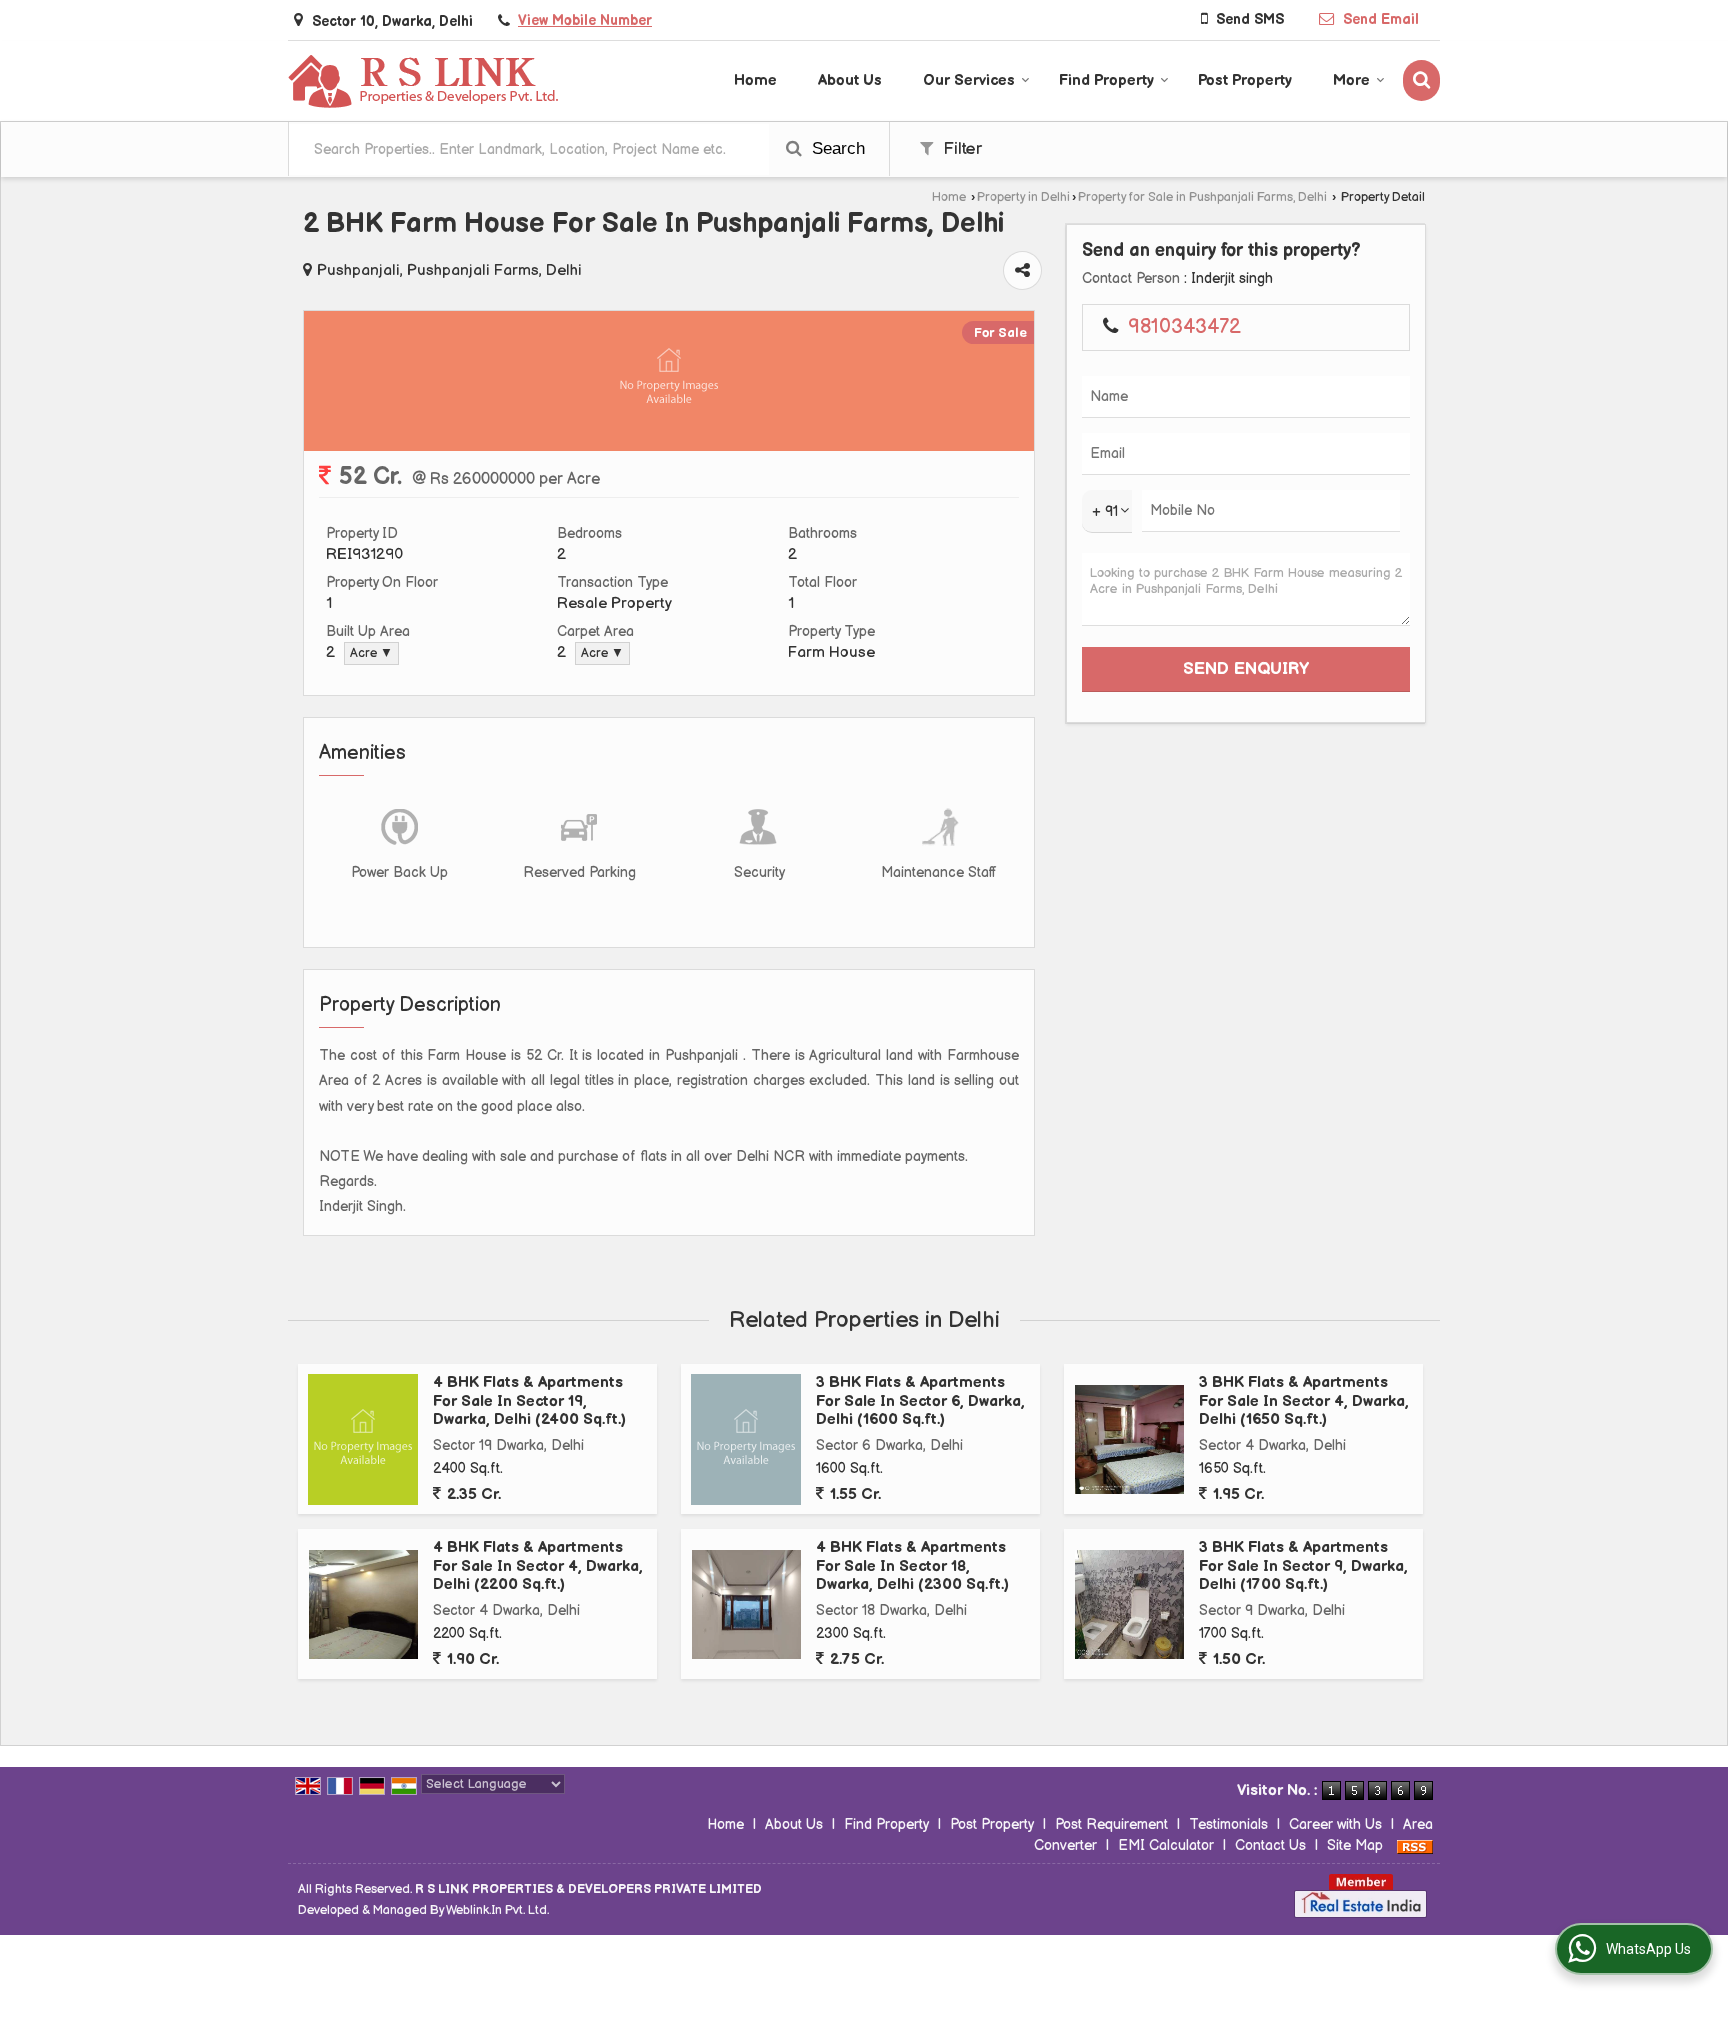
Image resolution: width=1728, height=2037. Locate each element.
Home (755, 80)
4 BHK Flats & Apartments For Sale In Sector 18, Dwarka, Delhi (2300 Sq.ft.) (912, 1566)
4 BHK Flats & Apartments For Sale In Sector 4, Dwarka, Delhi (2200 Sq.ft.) (538, 1566)
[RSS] (1415, 1845)
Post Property (1245, 80)
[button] (585, 20)
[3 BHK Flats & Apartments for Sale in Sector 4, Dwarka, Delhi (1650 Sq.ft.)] (1129, 1439)
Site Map (1355, 1845)
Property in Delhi (1023, 197)
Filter (960, 149)
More (1351, 80)
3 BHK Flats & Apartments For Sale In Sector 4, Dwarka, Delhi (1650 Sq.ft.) (1304, 1401)
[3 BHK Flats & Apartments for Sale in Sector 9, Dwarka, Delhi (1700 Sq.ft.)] (1129, 1604)
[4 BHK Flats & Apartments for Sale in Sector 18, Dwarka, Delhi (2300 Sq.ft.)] (746, 1604)
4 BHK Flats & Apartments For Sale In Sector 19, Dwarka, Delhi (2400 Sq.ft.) (529, 1401)
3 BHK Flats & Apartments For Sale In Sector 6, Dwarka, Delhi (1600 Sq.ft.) (920, 1401)
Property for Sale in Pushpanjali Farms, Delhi (1202, 197)
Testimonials (1228, 1824)
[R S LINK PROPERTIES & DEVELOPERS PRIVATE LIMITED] (424, 80)
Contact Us (1270, 1845)
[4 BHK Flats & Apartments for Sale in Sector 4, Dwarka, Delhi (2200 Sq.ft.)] (363, 1604)
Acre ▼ (371, 653)
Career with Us (1335, 1824)
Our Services (969, 80)
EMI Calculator (1166, 1845)
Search (836, 148)
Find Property (1106, 80)
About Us (850, 80)
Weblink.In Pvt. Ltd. (497, 1910)
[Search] (1421, 80)
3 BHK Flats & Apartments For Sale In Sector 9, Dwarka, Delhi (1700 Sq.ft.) (1303, 1566)
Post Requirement (1111, 1824)
